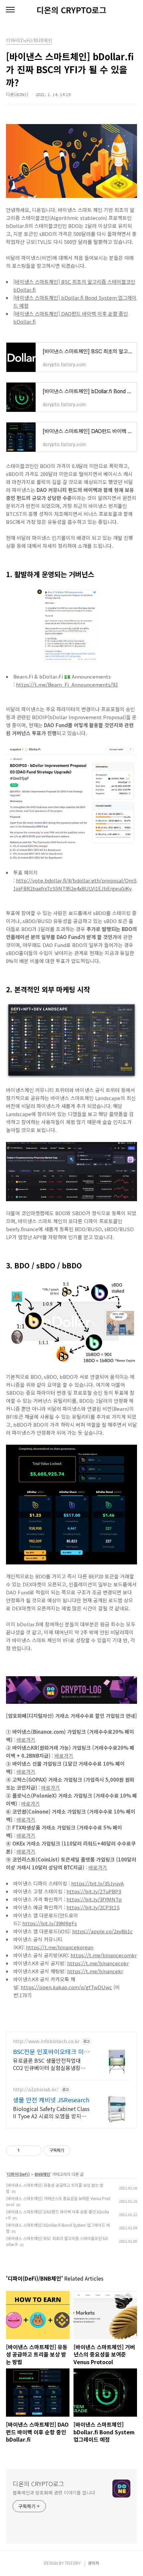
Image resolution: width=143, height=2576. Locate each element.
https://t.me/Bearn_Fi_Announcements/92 (67, 684)
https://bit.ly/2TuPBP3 (94, 1891)
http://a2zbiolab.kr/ (36, 2090)
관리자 (94, 2563)
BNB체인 (42, 2174)
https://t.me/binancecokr (98, 1963)
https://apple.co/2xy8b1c (102, 1931)
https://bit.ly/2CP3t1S (93, 1907)
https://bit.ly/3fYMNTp (94, 1899)
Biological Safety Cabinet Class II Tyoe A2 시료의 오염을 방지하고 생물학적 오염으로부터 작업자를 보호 (51, 2112)
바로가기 (26, 1740)
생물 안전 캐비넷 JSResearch (51, 2100)
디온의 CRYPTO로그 (71, 10)
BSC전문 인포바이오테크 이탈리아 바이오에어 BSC (51, 2051)
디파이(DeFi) (18, 2174)
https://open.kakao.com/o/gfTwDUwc (66, 1987)
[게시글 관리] (34, 2151)
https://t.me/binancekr (95, 1971)
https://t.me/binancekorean (60, 1947)
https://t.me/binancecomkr (104, 1955)
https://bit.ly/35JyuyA (97, 1883)
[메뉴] (10, 10)
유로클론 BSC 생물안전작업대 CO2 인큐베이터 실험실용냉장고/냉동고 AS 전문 (50, 2064)
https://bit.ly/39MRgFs (50, 1923)
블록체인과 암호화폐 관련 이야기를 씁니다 (54, 2493)
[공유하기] (26, 2151)
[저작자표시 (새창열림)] (73, 2151)
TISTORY (73, 2563)
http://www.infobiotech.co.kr (46, 2041)
